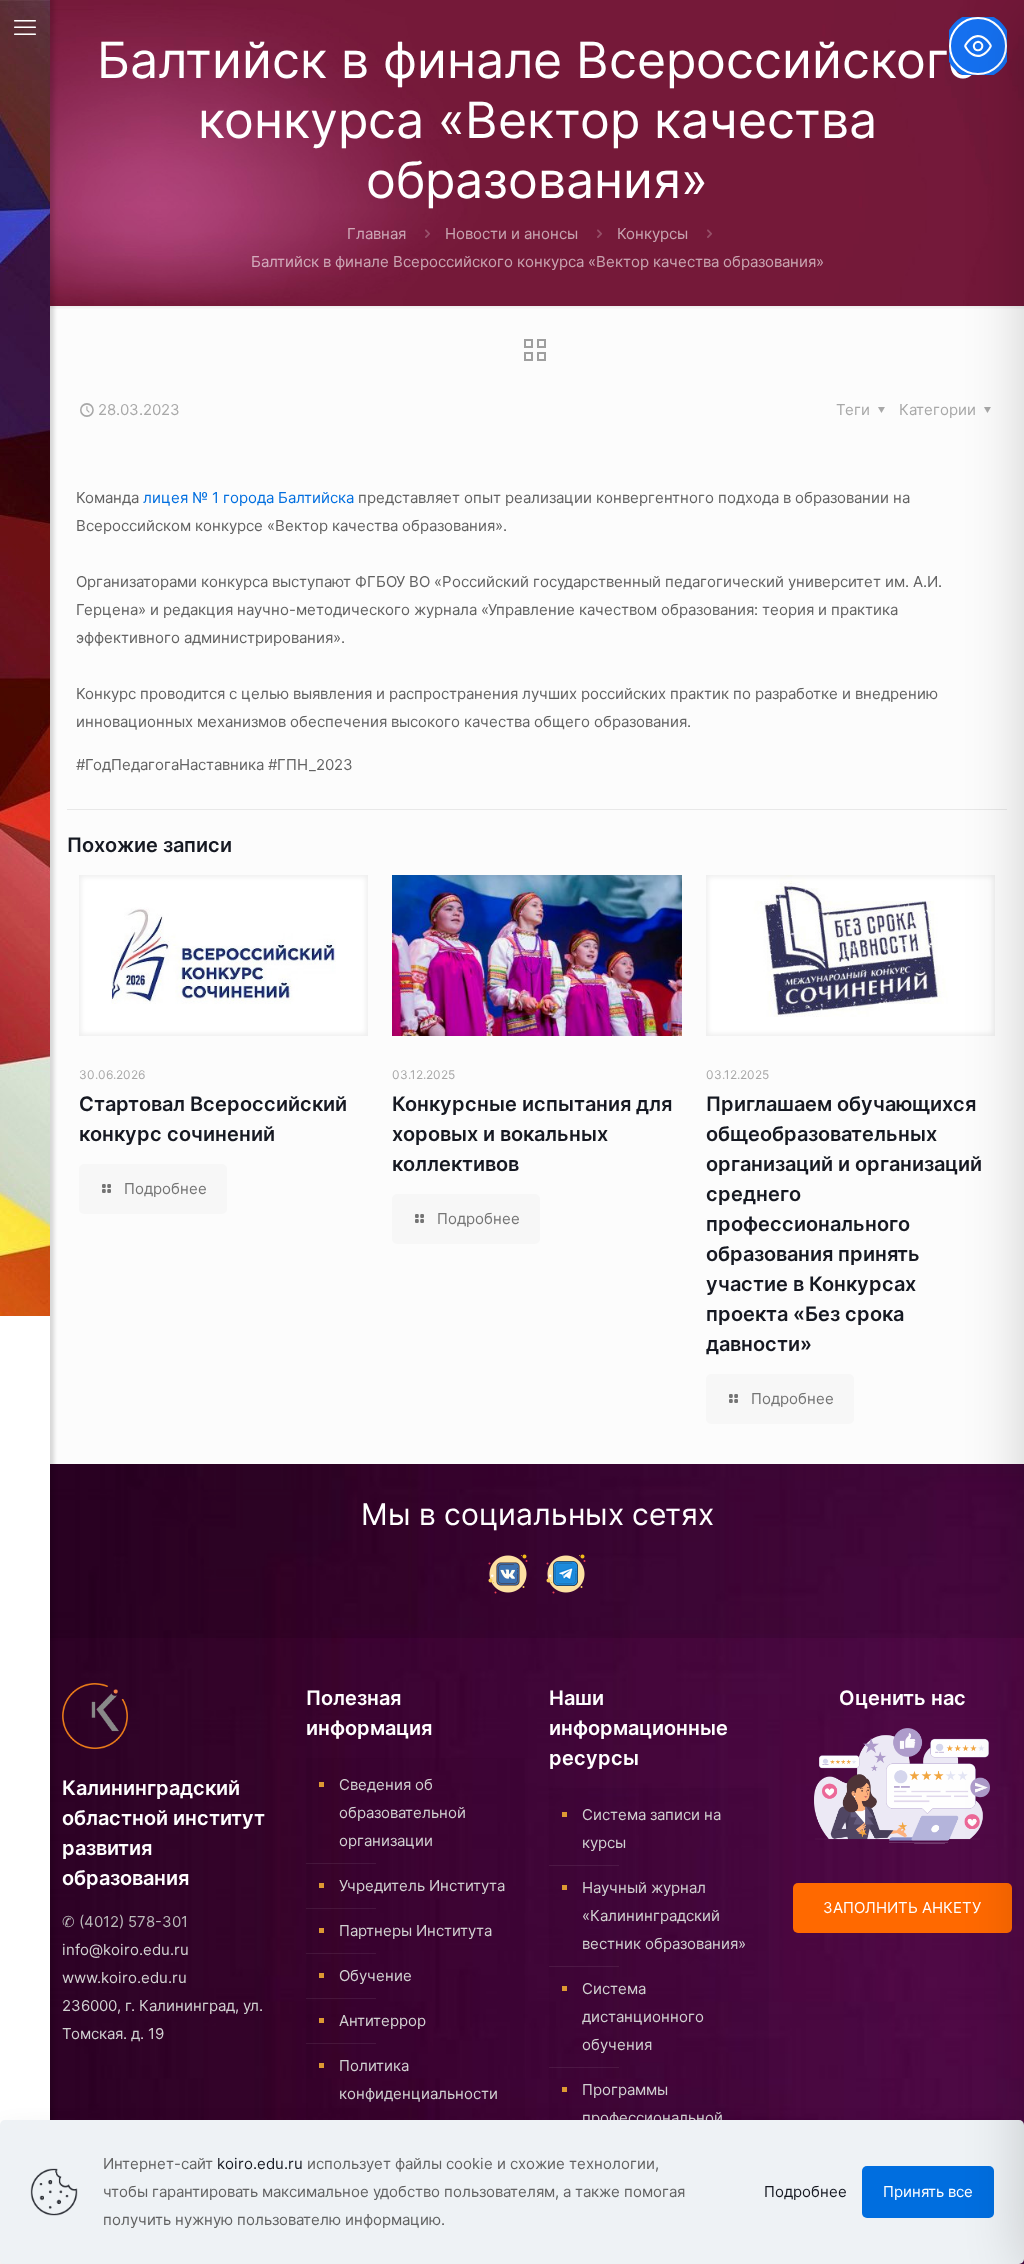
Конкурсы (652, 233)
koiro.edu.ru (260, 2163)
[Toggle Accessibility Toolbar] (978, 46)
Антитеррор (382, 2020)
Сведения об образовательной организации (402, 1812)
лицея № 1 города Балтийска (248, 497)
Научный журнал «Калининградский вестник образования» (664, 1915)
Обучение (375, 1975)
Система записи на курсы (651, 1828)
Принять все (928, 2191)
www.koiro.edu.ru (124, 1977)
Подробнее (805, 2191)
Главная (376, 233)
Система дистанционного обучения (643, 2016)
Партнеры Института (415, 1930)
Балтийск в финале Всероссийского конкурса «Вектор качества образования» (537, 261)
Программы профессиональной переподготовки (652, 2117)
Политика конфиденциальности (418, 2079)
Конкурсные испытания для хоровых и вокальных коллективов (532, 1134)
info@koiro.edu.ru (125, 1949)
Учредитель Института (422, 1885)
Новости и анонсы (511, 233)
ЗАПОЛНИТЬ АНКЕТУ (902, 1907)
